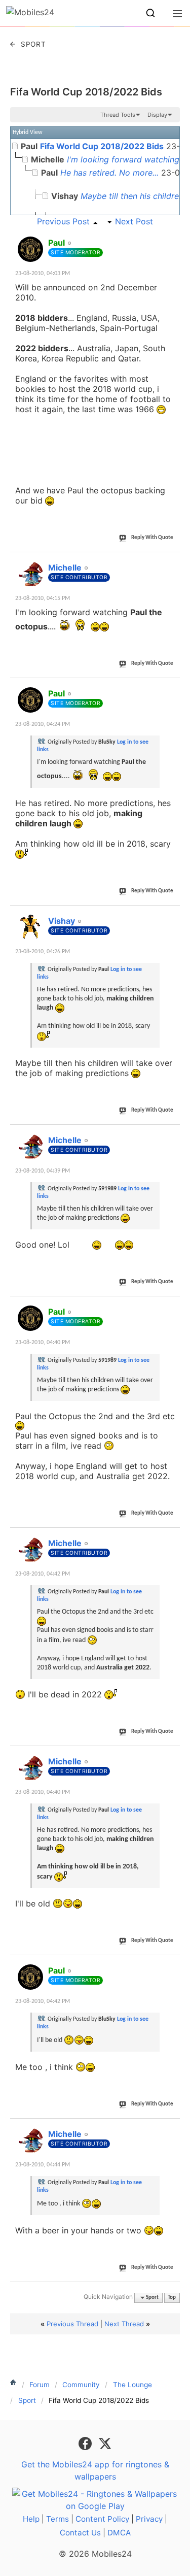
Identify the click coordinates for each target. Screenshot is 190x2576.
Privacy (149, 2519)
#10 (170, 2128)
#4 (172, 915)
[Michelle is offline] (30, 574)
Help (31, 2519)
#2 (172, 562)
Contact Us (80, 2533)
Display (157, 115)
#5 (172, 1134)
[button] (150, 13)
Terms (58, 2519)
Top (172, 2298)
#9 (172, 1965)
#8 (172, 1756)
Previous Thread (72, 2324)
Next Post (134, 221)
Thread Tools (118, 115)
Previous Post (63, 221)
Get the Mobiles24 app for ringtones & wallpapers (95, 2470)
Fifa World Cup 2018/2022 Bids (86, 92)
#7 (172, 1537)
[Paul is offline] (30, 249)
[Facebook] (86, 2443)
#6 (172, 1306)
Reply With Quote (152, 538)
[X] (105, 2443)
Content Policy (102, 2519)
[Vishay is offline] (30, 927)
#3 (172, 688)
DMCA (119, 2533)
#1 (172, 237)
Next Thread (124, 2324)
